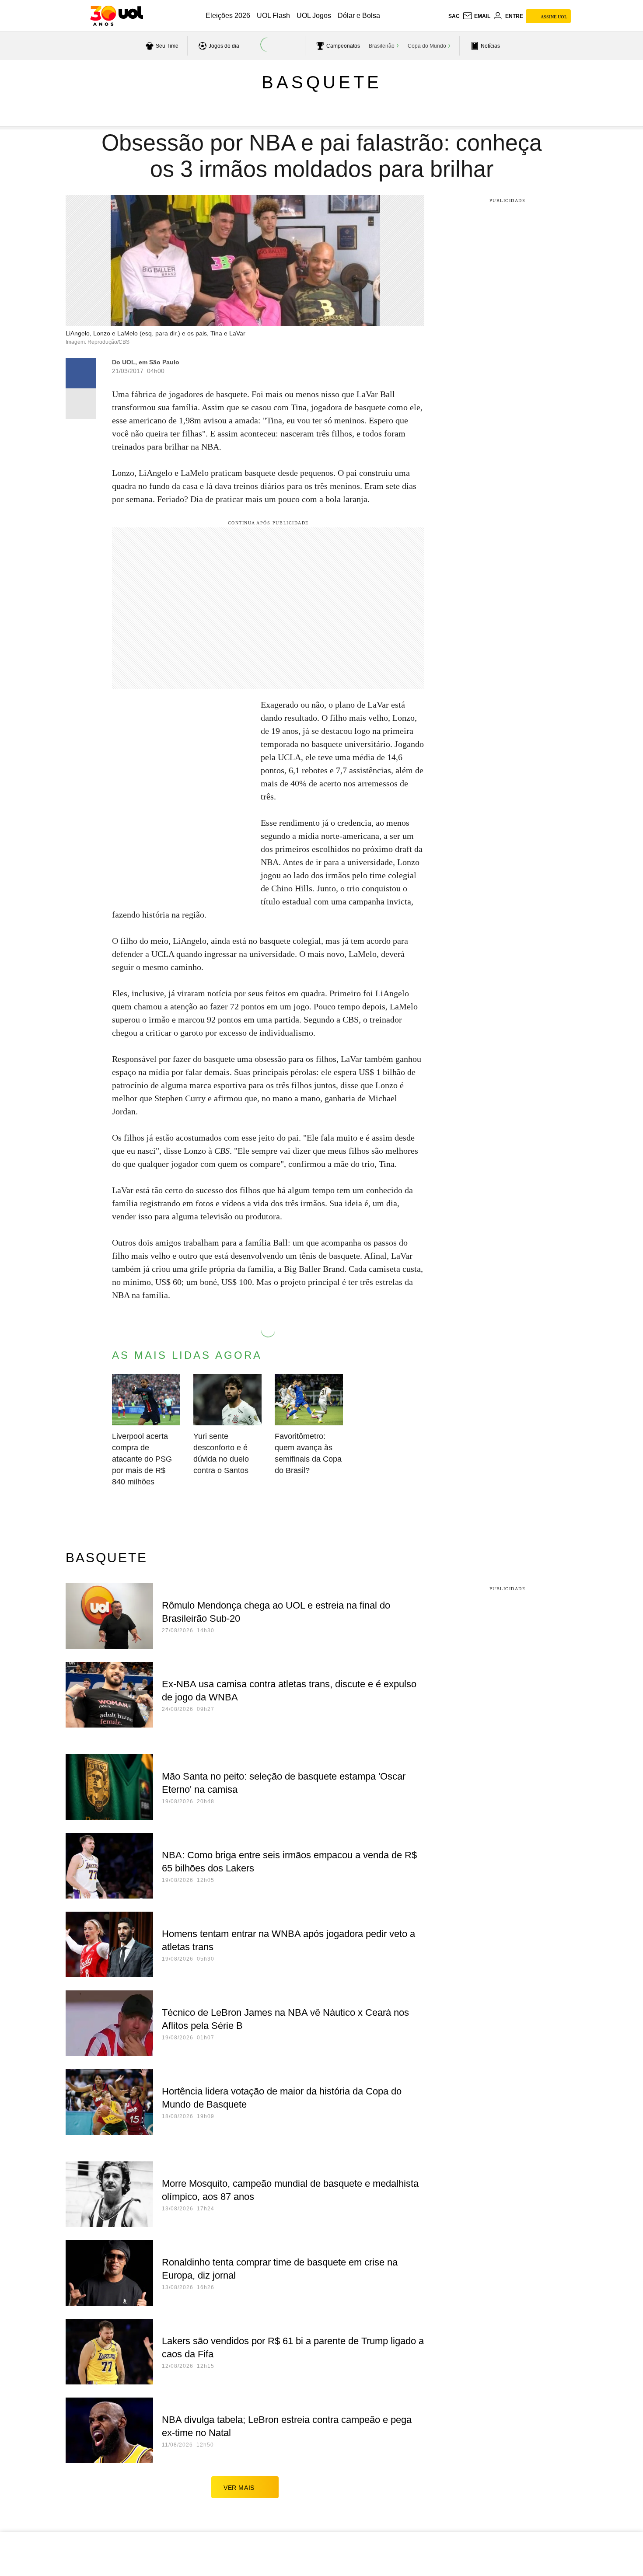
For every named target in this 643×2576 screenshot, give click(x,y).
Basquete (322, 82)
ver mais (239, 2488)
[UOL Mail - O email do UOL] (476, 16)
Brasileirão (382, 46)
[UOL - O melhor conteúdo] (117, 16)
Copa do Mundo (427, 46)
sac (454, 16)
